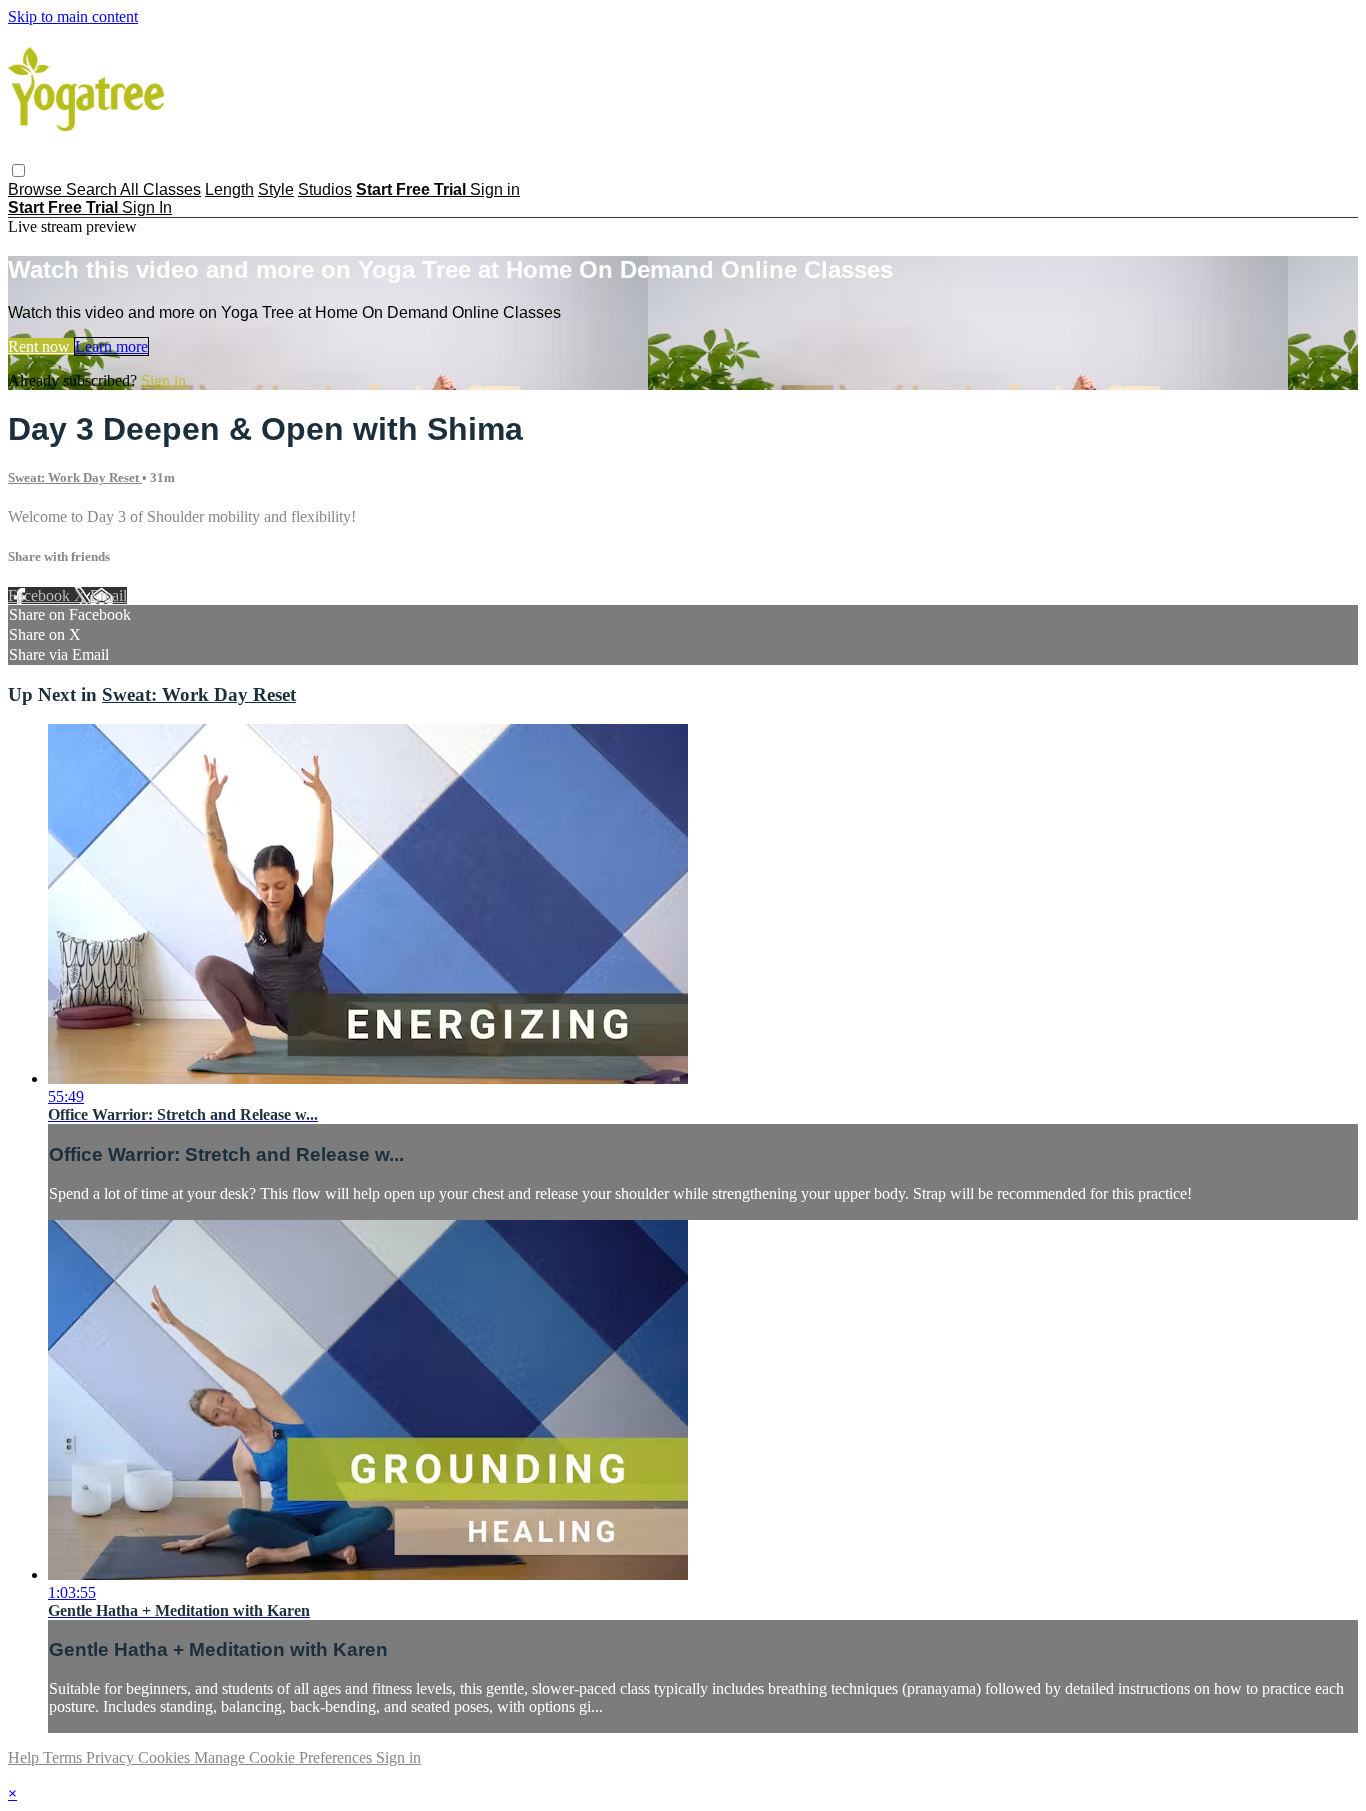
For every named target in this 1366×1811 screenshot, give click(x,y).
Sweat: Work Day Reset (75, 477)
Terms (64, 1757)
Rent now (41, 346)
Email (108, 595)
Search (93, 189)
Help (25, 1757)
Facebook (41, 595)
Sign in (495, 189)
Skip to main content (73, 16)
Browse (37, 189)
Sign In (147, 207)
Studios (325, 189)
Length (229, 189)
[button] (18, 170)
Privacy (112, 1757)
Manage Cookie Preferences (285, 1757)
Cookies (166, 1757)
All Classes (160, 189)
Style (276, 189)
